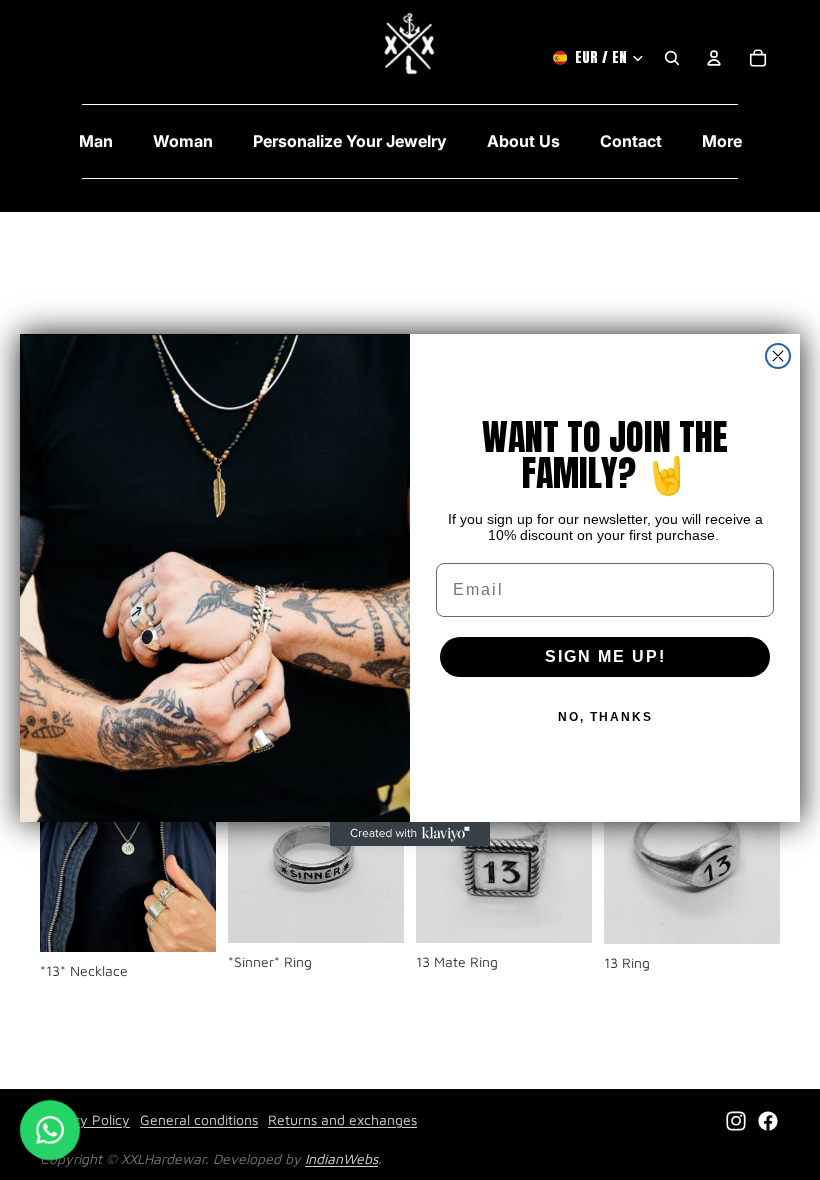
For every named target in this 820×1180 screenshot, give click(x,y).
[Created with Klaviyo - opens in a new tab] (410, 834)
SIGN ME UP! (605, 656)
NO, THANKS (605, 717)
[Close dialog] (778, 356)
